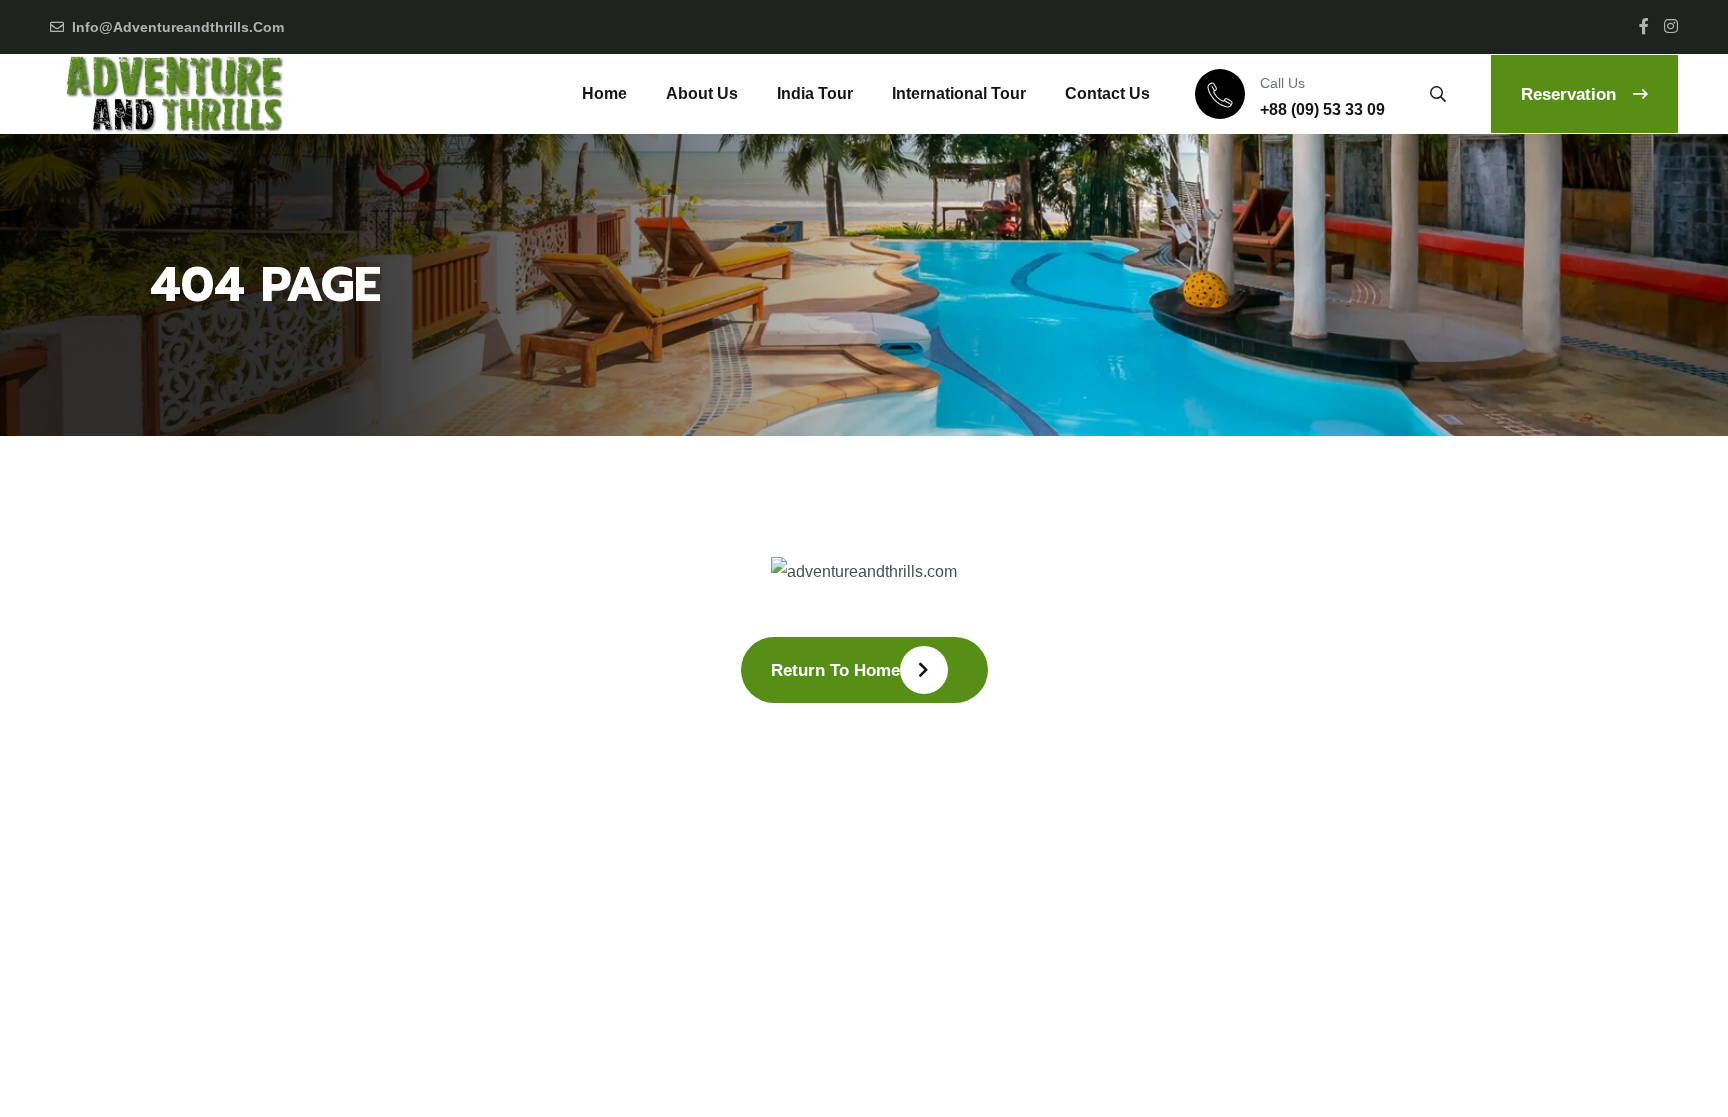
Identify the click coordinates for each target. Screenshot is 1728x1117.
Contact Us (1107, 93)
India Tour (815, 93)
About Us (702, 93)
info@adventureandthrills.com (178, 27)
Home (604, 93)
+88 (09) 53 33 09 (1322, 109)
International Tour (959, 93)
